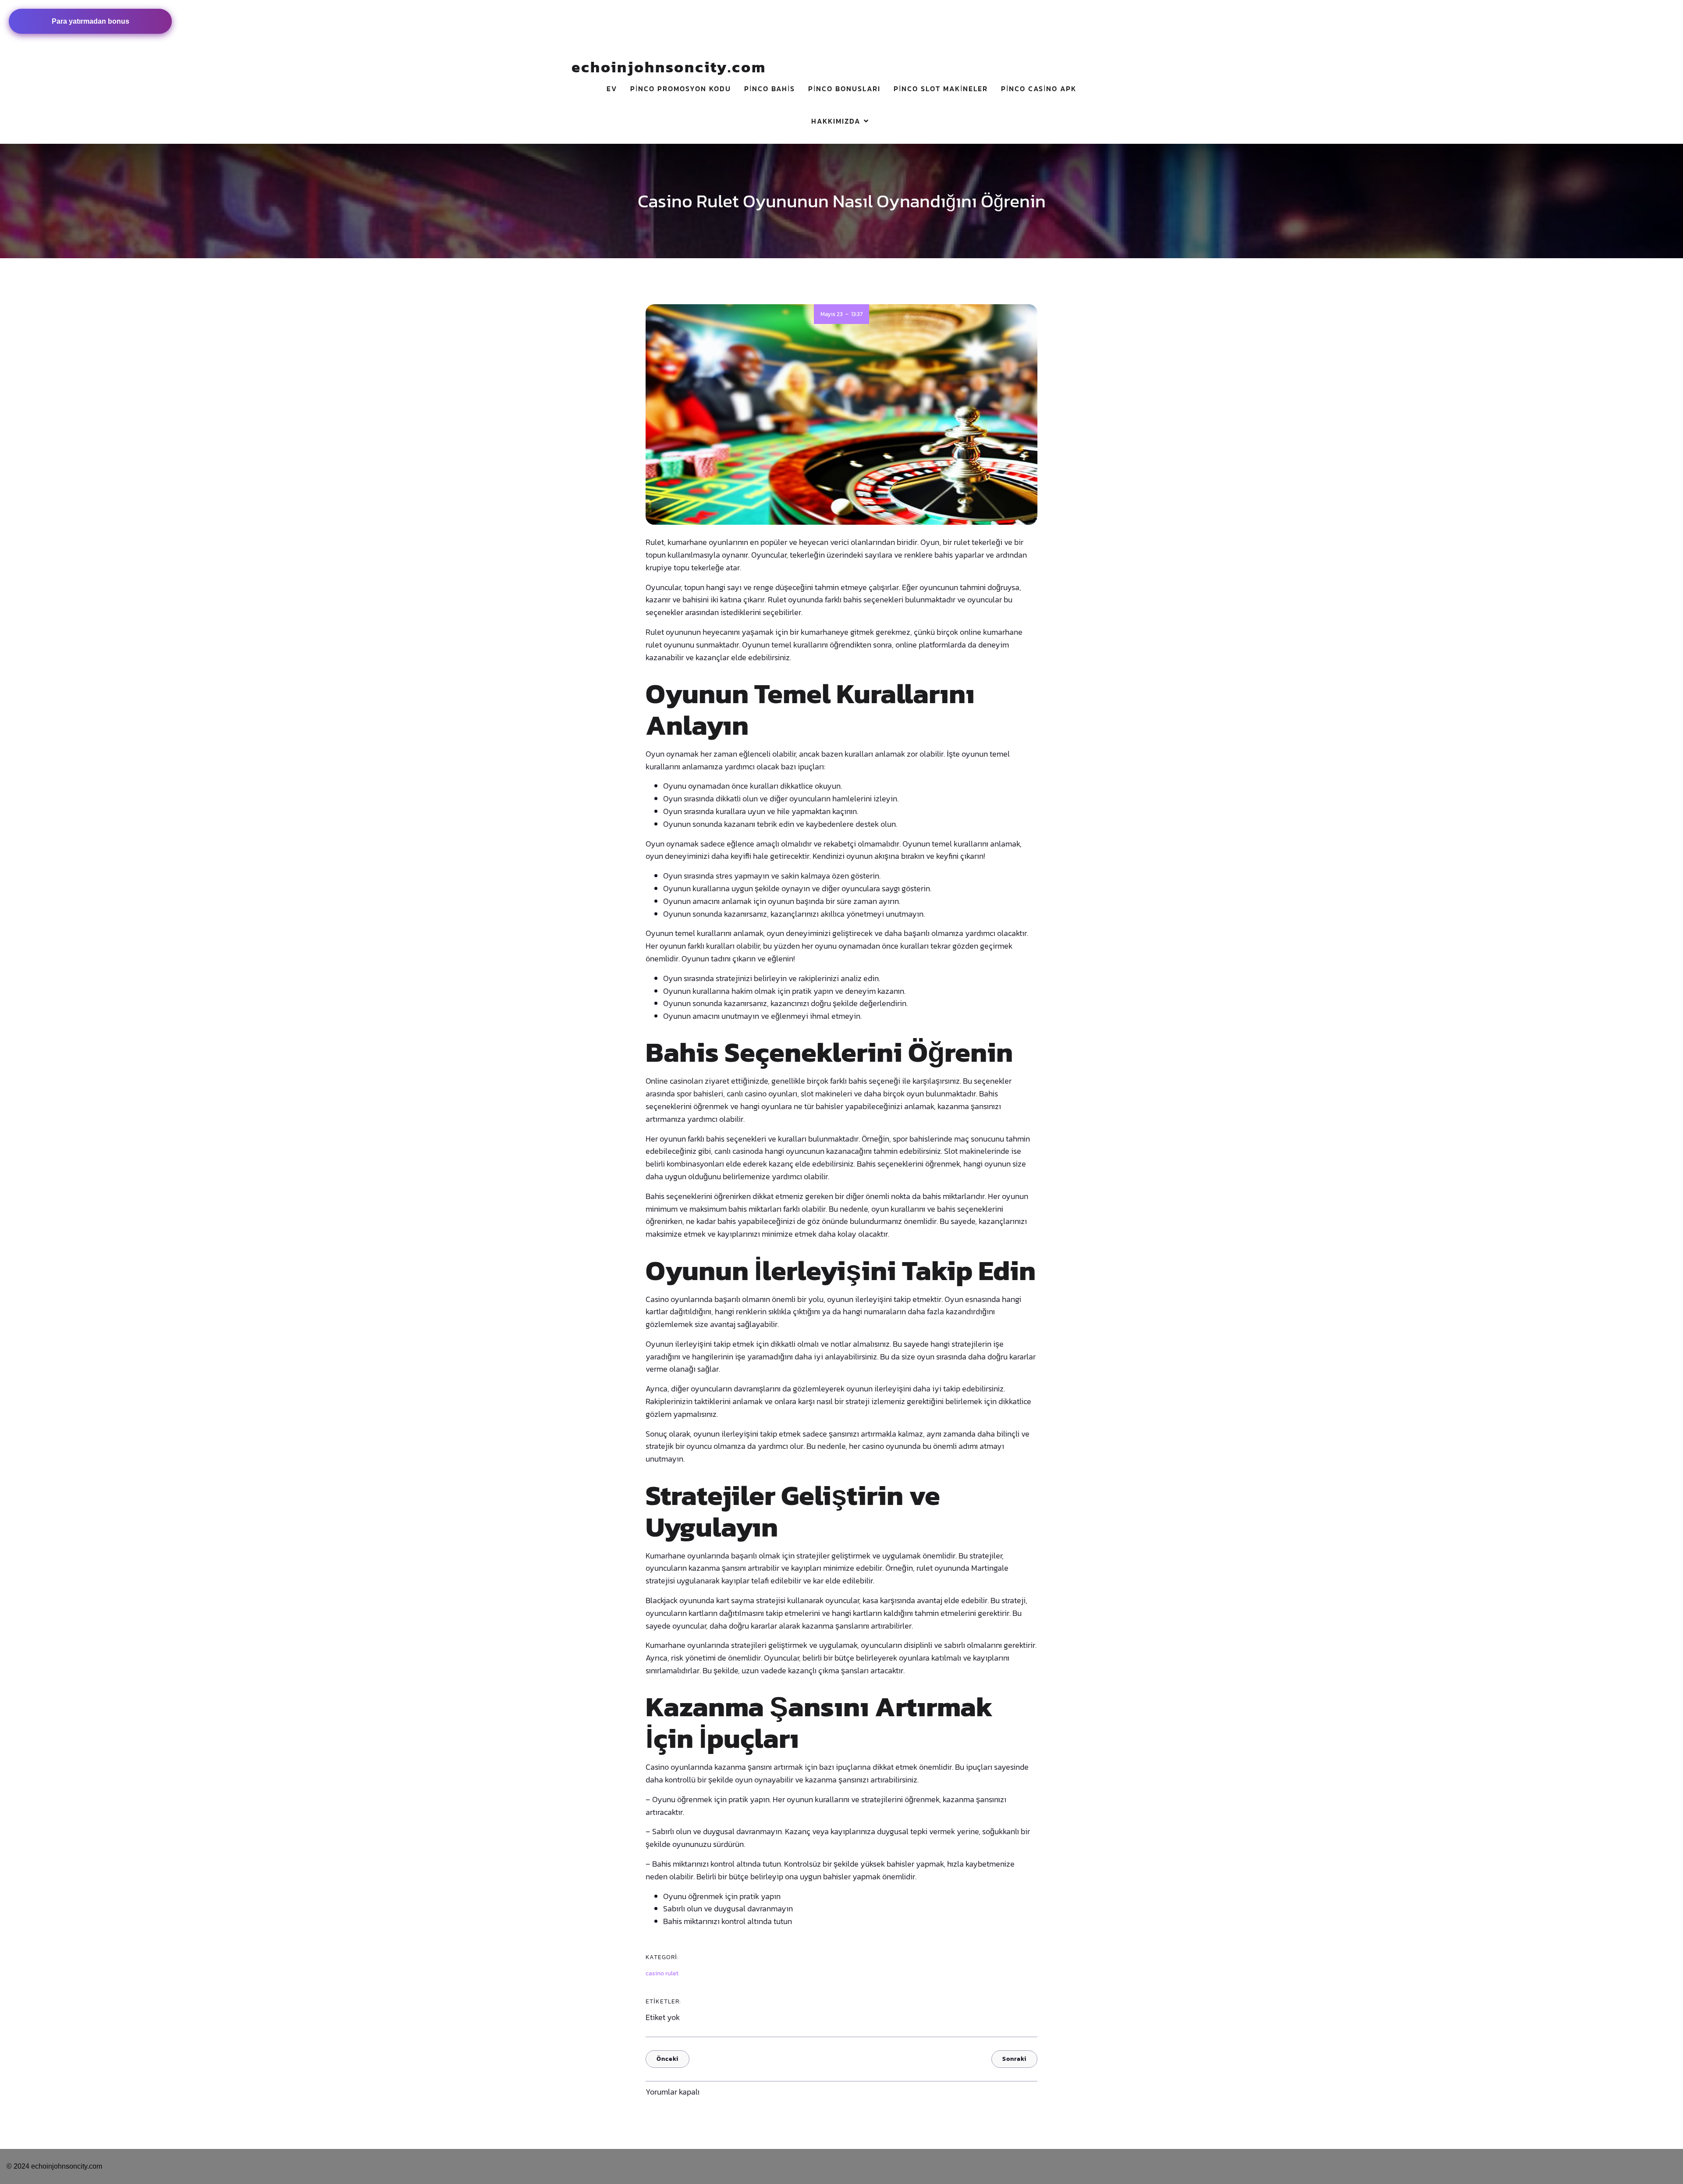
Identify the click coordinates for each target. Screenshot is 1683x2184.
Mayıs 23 (832, 314)
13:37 (857, 314)
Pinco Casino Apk (1039, 89)
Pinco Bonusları (844, 89)
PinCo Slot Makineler (941, 89)
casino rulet (662, 1973)
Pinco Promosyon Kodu (681, 89)
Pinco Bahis (770, 89)
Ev (612, 89)
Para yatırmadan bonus (91, 21)
